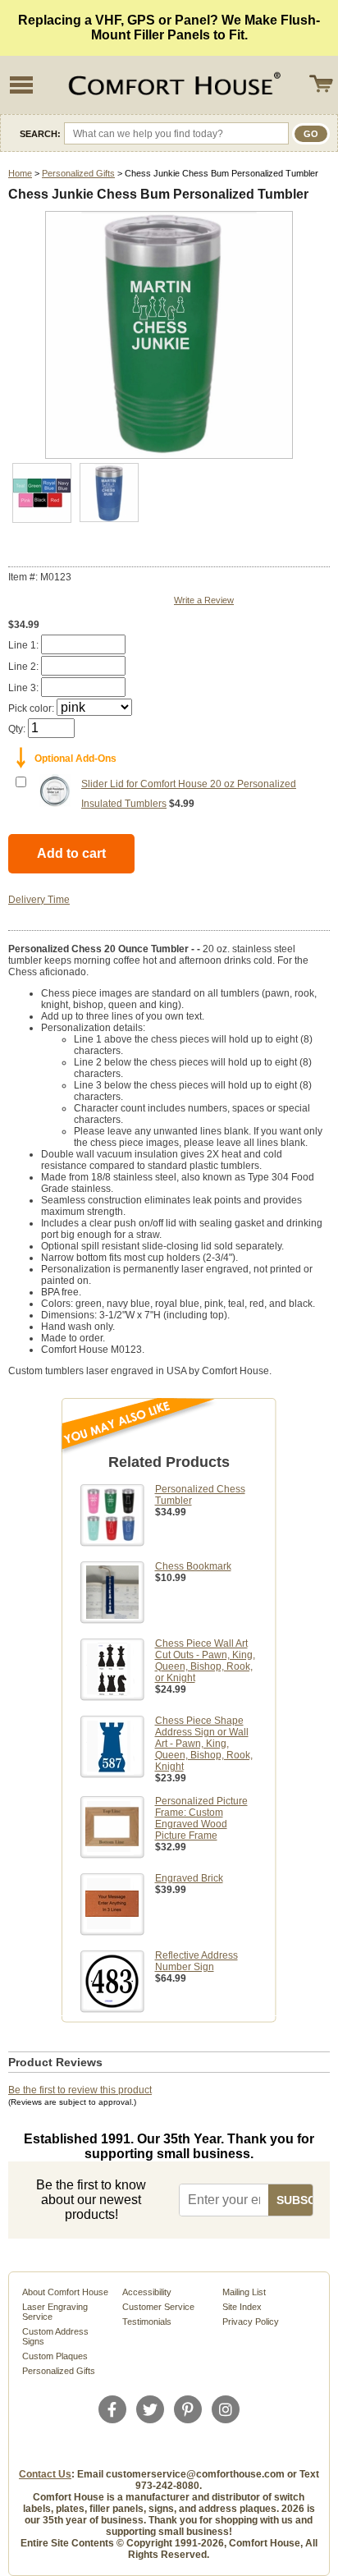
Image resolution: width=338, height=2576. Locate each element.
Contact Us (45, 2474)
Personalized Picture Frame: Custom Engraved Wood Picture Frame (201, 1818)
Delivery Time (39, 900)
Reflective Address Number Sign (196, 1961)
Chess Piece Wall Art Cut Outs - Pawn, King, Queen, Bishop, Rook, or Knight (205, 1661)
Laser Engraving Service (55, 2312)
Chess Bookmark (193, 1566)
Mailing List (244, 2292)
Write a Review (204, 600)
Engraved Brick (189, 1878)
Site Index (242, 2307)
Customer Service (158, 2307)
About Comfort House (65, 2292)
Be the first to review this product (80, 2090)
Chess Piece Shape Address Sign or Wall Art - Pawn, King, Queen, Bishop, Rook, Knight (204, 1744)
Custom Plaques (55, 2356)
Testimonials (147, 2322)
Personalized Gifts (78, 173)
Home (20, 173)
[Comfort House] (172, 85)
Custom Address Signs (55, 2336)
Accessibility (147, 2292)
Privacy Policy (251, 2322)
